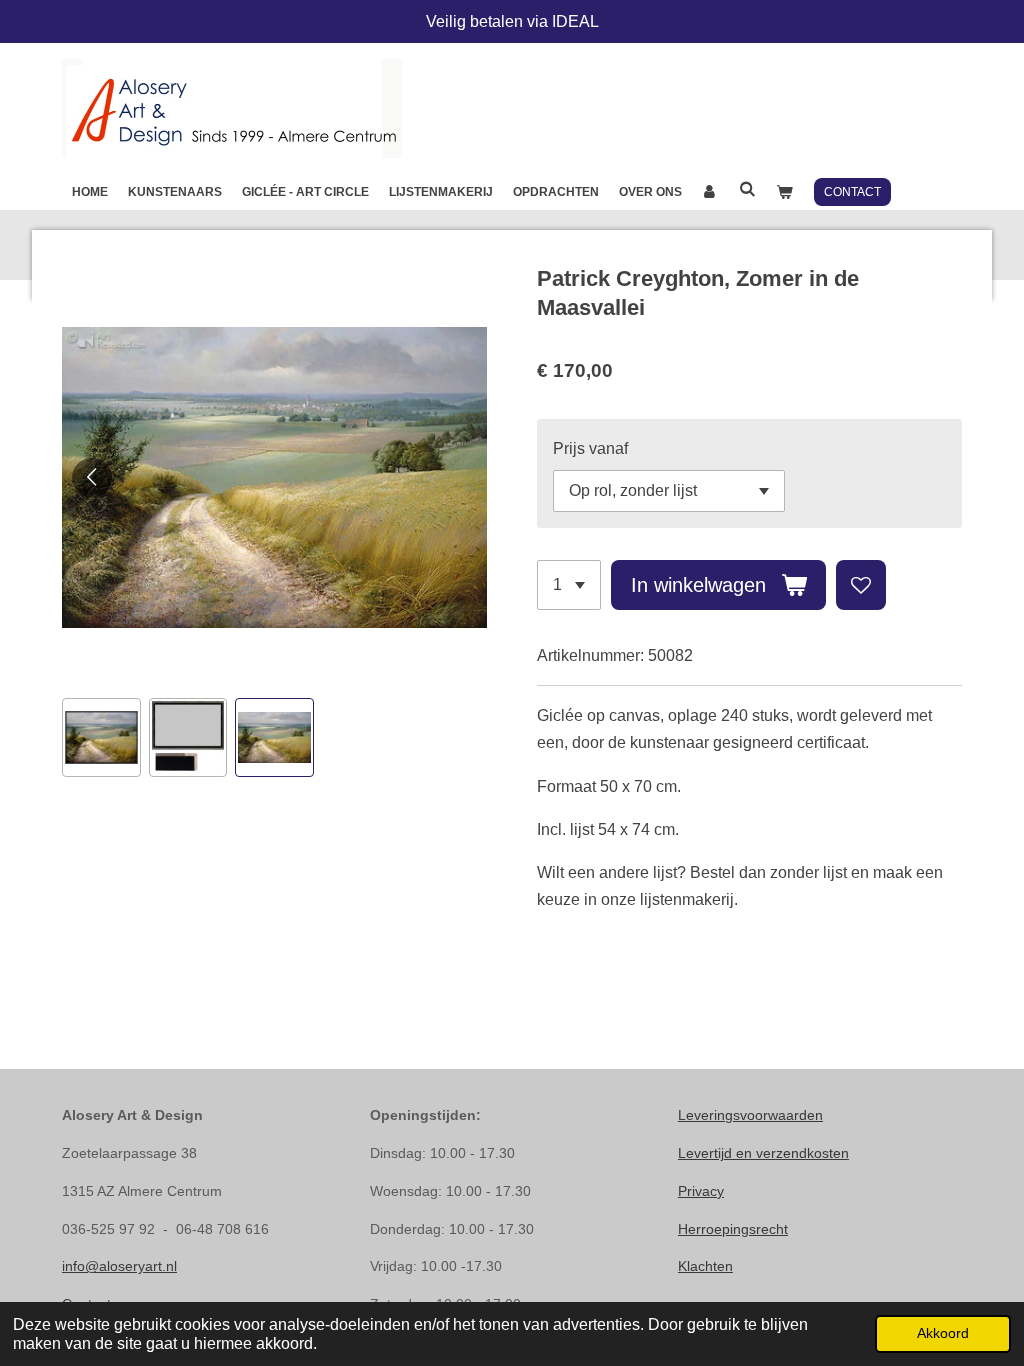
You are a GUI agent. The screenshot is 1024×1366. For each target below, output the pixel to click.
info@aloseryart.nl (119, 1266)
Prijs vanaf (590, 448)
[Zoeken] (747, 189)
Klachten (705, 1266)
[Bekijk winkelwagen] (784, 192)
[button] (101, 737)
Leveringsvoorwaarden (750, 1115)
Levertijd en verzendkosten (763, 1153)
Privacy (701, 1191)
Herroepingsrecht (733, 1229)
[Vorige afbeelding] (92, 478)
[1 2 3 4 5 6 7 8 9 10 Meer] (569, 585)
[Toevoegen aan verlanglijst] (861, 585)
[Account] (710, 192)
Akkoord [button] (943, 1333)
